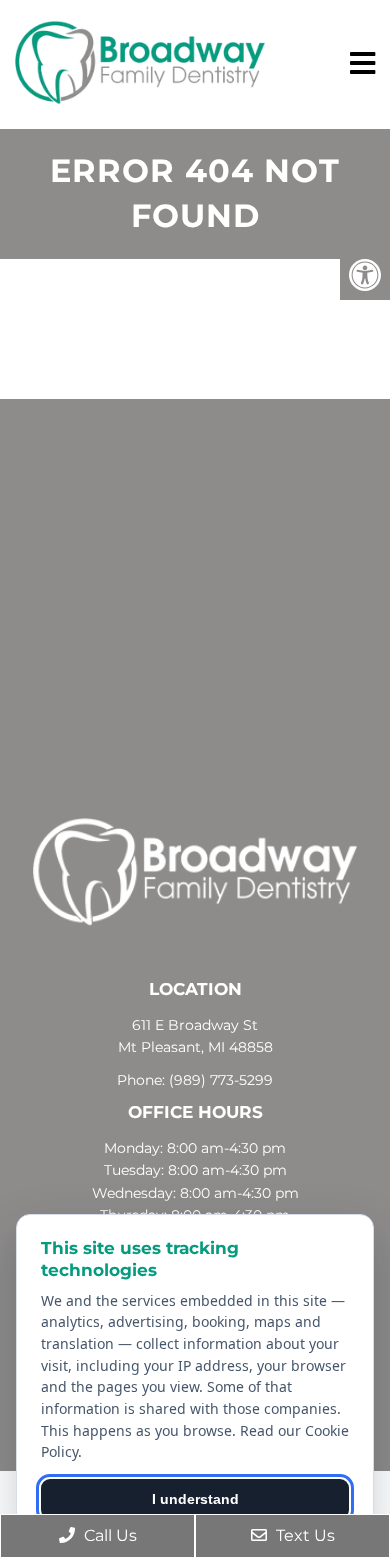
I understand (195, 1499)
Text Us (303, 1535)
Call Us (108, 1535)
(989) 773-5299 (221, 1080)
